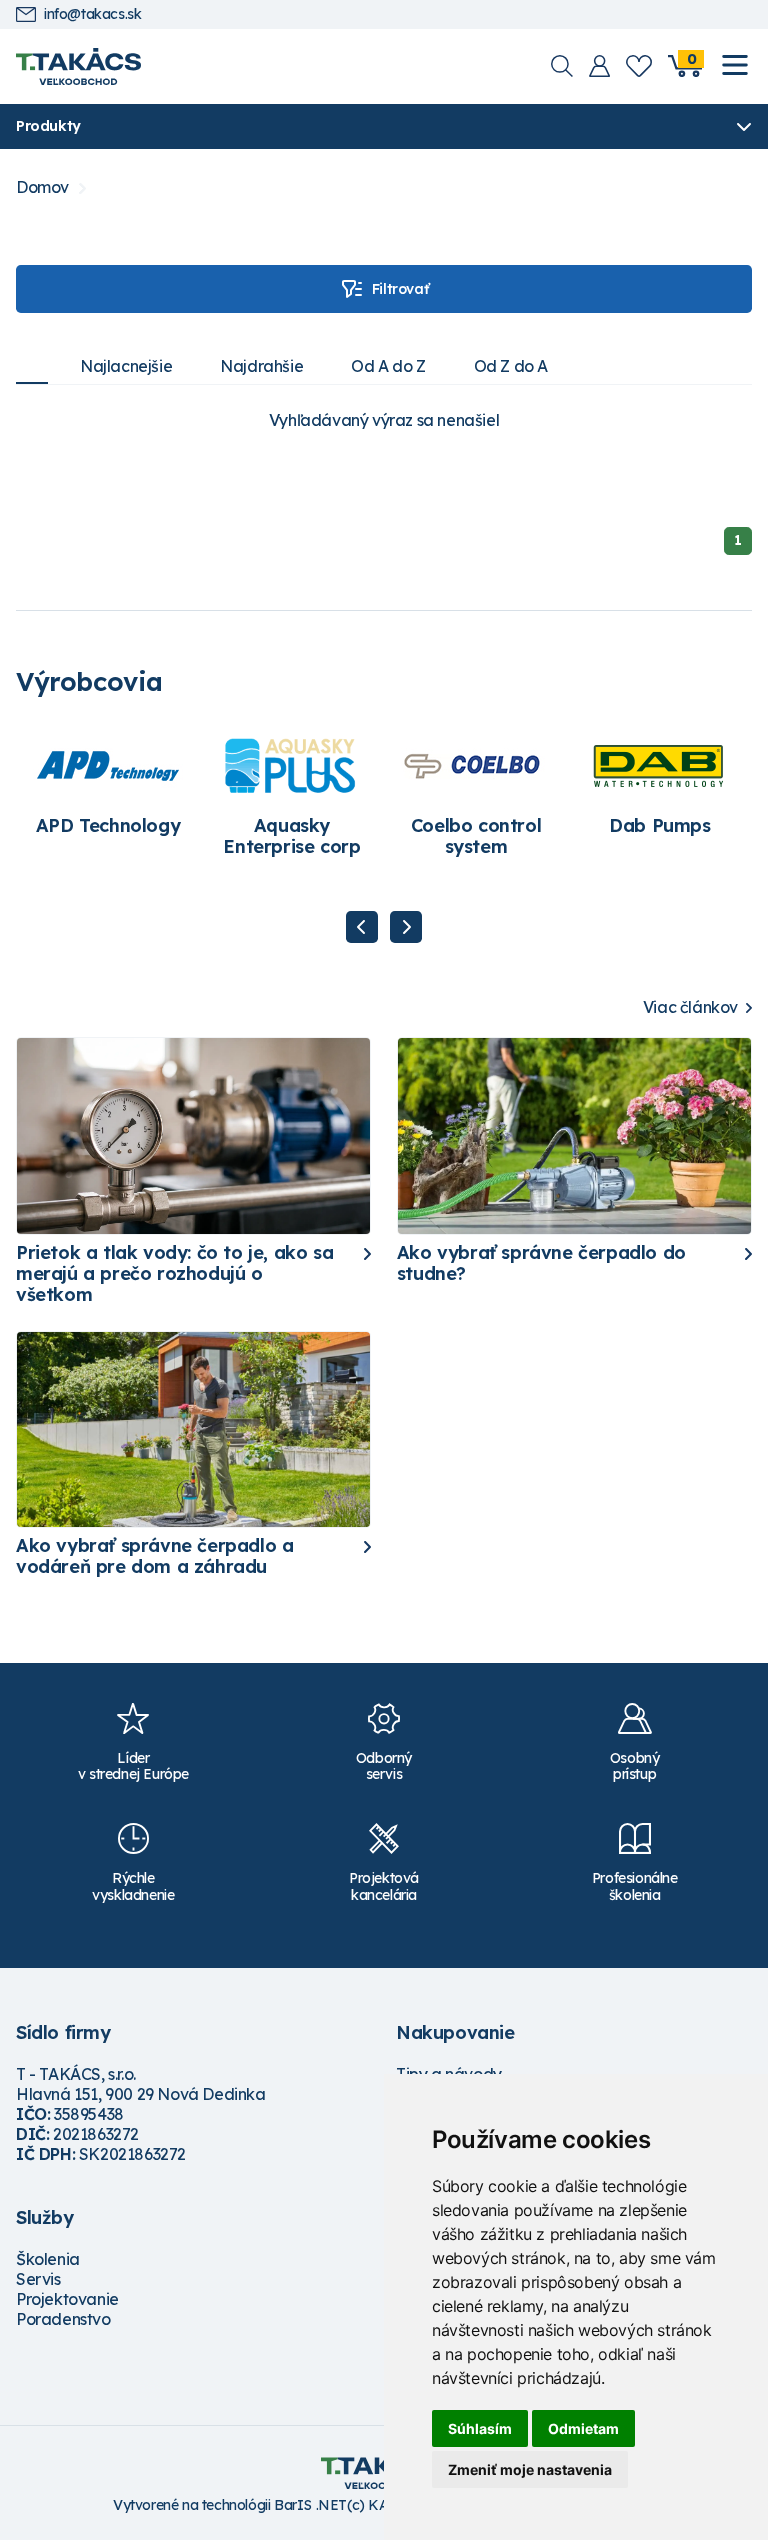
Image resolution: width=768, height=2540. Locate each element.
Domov (42, 187)
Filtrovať (400, 289)
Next (406, 927)
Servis (38, 2279)
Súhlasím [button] (480, 2428)
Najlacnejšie (126, 366)
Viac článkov (690, 1007)
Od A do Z (388, 366)
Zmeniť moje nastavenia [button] (530, 2469)
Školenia (48, 2259)
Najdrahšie (261, 366)
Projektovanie (67, 2299)
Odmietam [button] (583, 2428)
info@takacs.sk (92, 14)
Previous (362, 927)
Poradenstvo (63, 2319)
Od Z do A (511, 366)
